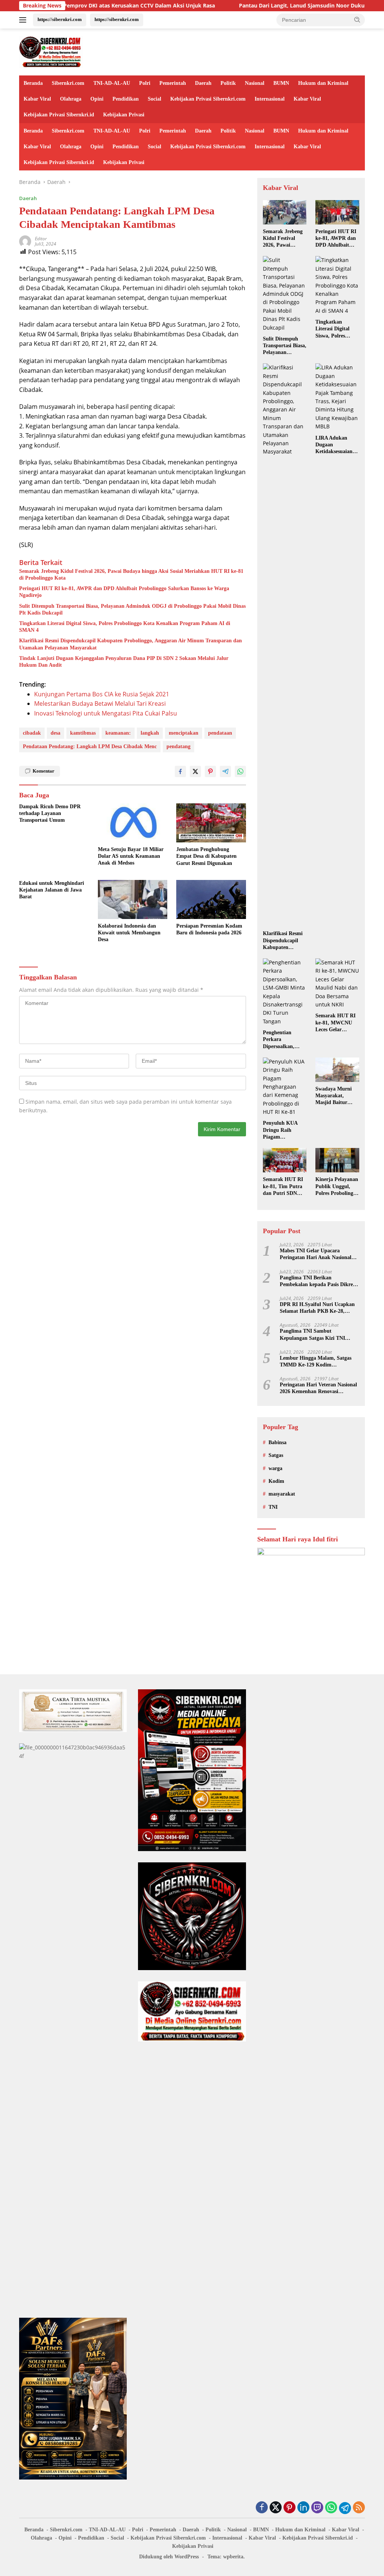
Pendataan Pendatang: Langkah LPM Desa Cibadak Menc (90, 746)
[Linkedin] (303, 2508)
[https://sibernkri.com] (51, 51)
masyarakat (282, 1494)
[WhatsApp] (331, 2508)
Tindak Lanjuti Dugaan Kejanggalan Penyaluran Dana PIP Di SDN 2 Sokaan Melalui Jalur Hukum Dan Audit (124, 662)
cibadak (32, 733)
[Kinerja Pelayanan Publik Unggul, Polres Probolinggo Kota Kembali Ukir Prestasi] (337, 1160)
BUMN (281, 83)
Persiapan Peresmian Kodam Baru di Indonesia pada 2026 (209, 929)
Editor (41, 239)
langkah (150, 733)
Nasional (255, 83)
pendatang (178, 746)
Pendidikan (126, 99)
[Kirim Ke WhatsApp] (240, 771)
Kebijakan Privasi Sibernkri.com (208, 99)
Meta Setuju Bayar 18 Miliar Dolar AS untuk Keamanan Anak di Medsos (131, 856)
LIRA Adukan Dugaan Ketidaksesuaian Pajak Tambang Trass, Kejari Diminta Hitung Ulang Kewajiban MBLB (335, 445)
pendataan (220, 733)
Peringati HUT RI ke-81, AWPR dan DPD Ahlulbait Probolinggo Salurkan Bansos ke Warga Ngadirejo (124, 592)
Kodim (276, 1481)
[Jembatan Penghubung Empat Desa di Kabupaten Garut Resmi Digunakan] (211, 823)
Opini (97, 99)
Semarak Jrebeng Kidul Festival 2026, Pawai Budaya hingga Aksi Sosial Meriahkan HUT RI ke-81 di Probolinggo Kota (131, 575)
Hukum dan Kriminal (323, 83)
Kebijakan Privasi (124, 115)
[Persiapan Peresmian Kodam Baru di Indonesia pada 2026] (211, 899)
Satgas (276, 1455)
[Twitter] (276, 2508)
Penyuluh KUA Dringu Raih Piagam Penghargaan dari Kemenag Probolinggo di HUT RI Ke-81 (283, 1130)
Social (154, 99)
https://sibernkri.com (60, 19)
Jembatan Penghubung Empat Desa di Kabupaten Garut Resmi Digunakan (206, 856)
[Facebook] (262, 2508)
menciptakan (184, 733)
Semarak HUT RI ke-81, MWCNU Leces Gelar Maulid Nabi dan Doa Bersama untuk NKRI (335, 1023)
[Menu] (24, 20)
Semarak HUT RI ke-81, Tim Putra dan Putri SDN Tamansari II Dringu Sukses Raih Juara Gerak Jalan (283, 1187)
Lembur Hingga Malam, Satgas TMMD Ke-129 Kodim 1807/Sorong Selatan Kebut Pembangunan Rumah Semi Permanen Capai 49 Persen (316, 1362)
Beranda (33, 83)
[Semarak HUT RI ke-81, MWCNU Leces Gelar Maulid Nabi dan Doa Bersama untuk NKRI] (337, 984)
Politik (228, 83)
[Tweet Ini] (195, 771)
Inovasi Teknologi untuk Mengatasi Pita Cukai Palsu (106, 713)
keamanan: (118, 733)
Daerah (203, 83)
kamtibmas (83, 733)
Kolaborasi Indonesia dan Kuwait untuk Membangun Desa (129, 933)
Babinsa (277, 1442)
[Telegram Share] (225, 771)
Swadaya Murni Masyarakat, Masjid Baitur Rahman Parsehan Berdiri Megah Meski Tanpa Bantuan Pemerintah (336, 1096)
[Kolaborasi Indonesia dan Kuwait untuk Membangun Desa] (133, 899)
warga (275, 1468)
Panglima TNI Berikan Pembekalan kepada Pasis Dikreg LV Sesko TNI (318, 1281)
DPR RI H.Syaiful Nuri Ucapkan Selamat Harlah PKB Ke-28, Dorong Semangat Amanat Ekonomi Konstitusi (317, 1308)
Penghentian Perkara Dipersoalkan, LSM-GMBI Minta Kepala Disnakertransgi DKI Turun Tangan (284, 1040)
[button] (357, 20)
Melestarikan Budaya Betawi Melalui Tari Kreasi (100, 704)
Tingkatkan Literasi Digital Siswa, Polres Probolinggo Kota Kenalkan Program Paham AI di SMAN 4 (125, 627)
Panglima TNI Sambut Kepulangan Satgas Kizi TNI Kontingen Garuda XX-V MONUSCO (312, 1335)
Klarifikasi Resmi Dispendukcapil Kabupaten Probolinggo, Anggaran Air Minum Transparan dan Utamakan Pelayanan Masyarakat (130, 644)
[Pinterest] (289, 2508)
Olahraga (71, 99)
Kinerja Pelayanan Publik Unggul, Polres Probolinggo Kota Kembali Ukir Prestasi (337, 1187)
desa (55, 733)
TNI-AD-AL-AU (112, 83)
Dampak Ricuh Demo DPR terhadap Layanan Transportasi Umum (50, 813)
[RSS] (359, 2508)
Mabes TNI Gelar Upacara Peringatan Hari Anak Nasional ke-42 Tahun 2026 (316, 1254)
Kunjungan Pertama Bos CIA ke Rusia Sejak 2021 (102, 694)
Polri (145, 83)
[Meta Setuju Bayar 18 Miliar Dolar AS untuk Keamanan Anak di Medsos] (133, 823)
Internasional (270, 99)
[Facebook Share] (180, 771)
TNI (273, 1507)
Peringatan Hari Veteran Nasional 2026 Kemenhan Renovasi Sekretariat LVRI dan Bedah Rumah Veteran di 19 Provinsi (318, 1388)
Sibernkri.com (68, 83)
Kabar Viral (37, 99)
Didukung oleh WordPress (169, 2557)
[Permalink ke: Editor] (25, 240)
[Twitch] (317, 2508)
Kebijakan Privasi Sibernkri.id (59, 115)
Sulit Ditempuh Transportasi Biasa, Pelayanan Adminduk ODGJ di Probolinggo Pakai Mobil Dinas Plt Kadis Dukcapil (132, 609)
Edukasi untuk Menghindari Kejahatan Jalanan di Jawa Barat (52, 890)
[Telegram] (345, 2508)
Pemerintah (173, 83)
